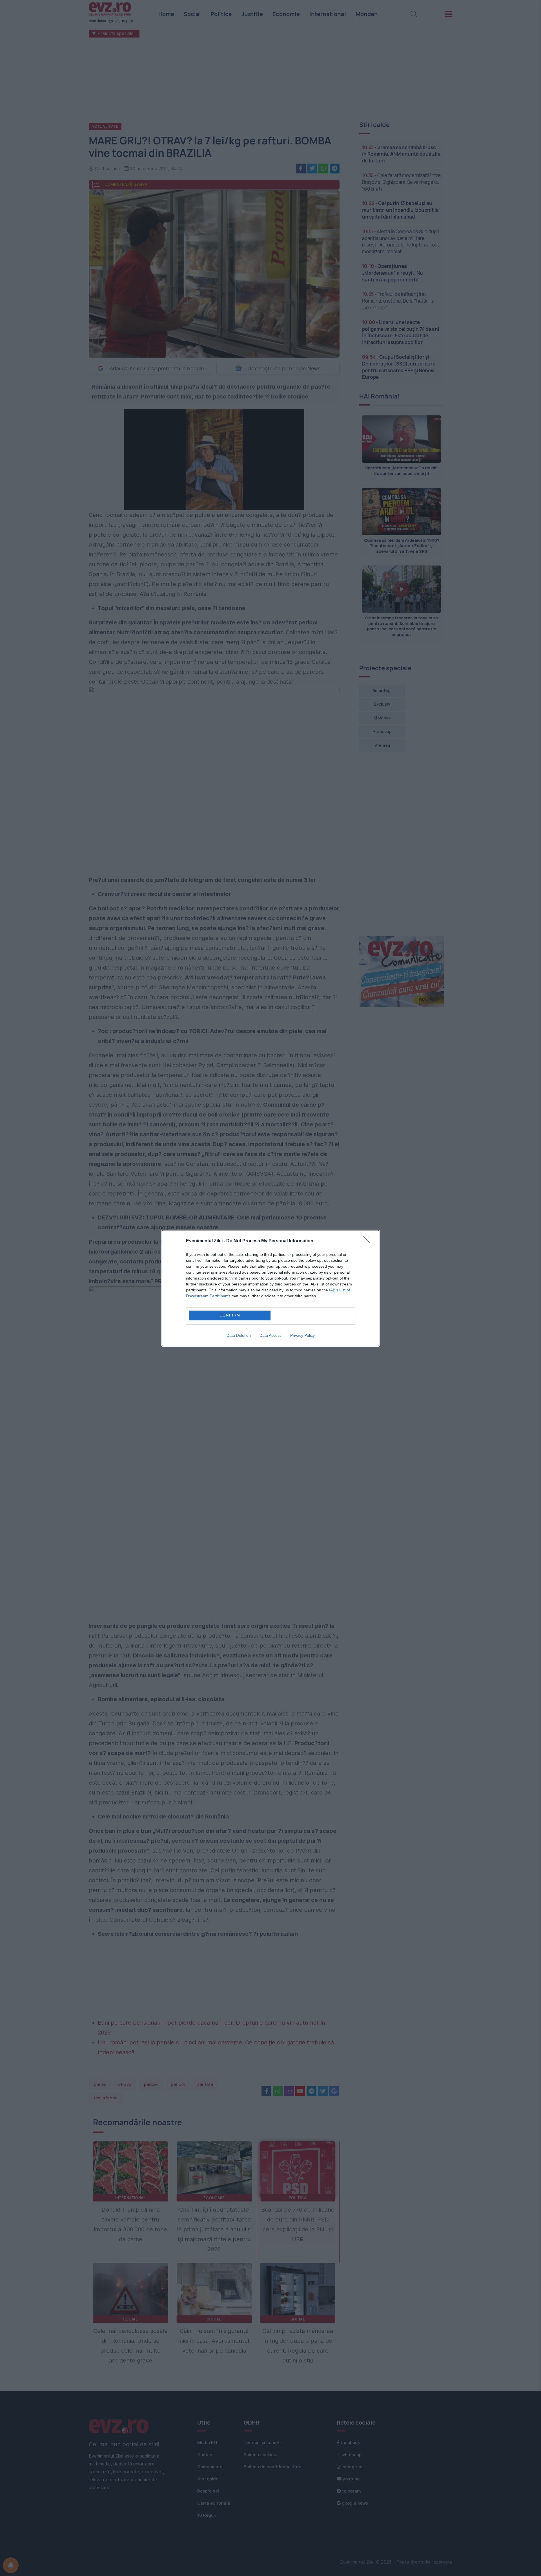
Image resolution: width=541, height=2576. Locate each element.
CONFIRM (230, 1315)
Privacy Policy (302, 1335)
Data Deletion (239, 1335)
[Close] (368, 1241)
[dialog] (270, 1288)
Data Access (270, 1335)
